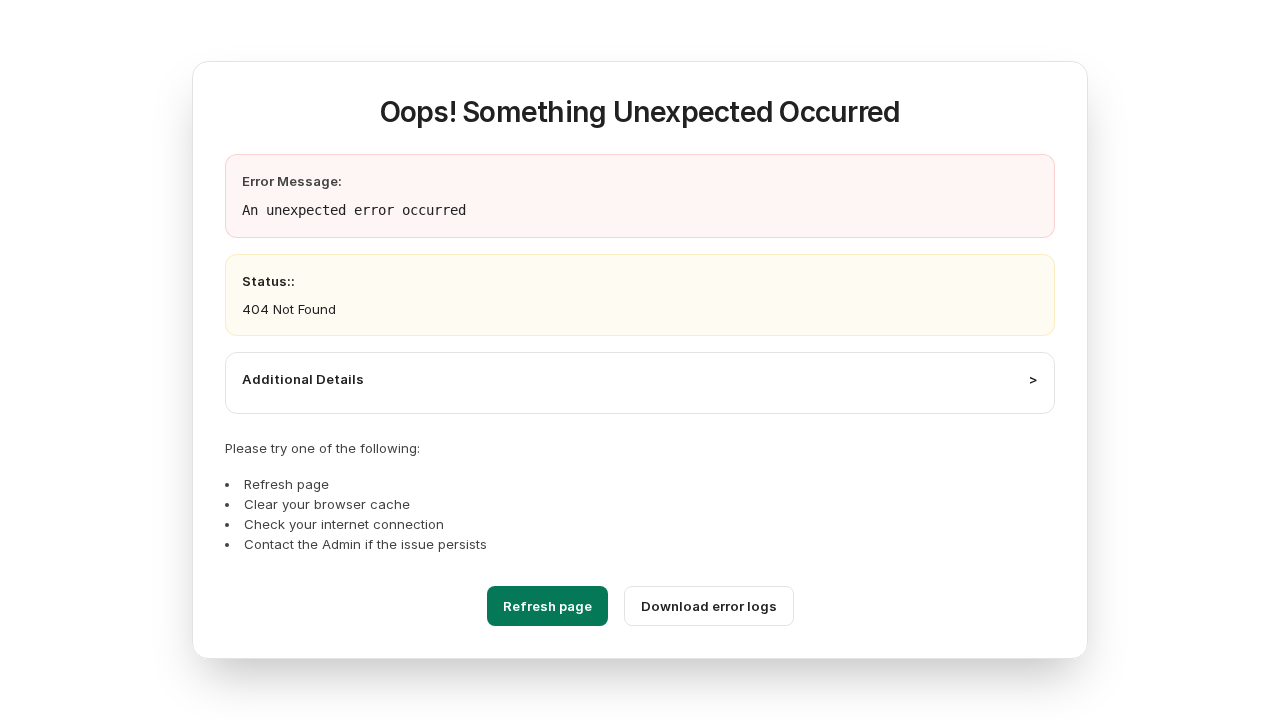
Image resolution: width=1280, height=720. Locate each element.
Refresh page (547, 606)
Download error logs (709, 606)
